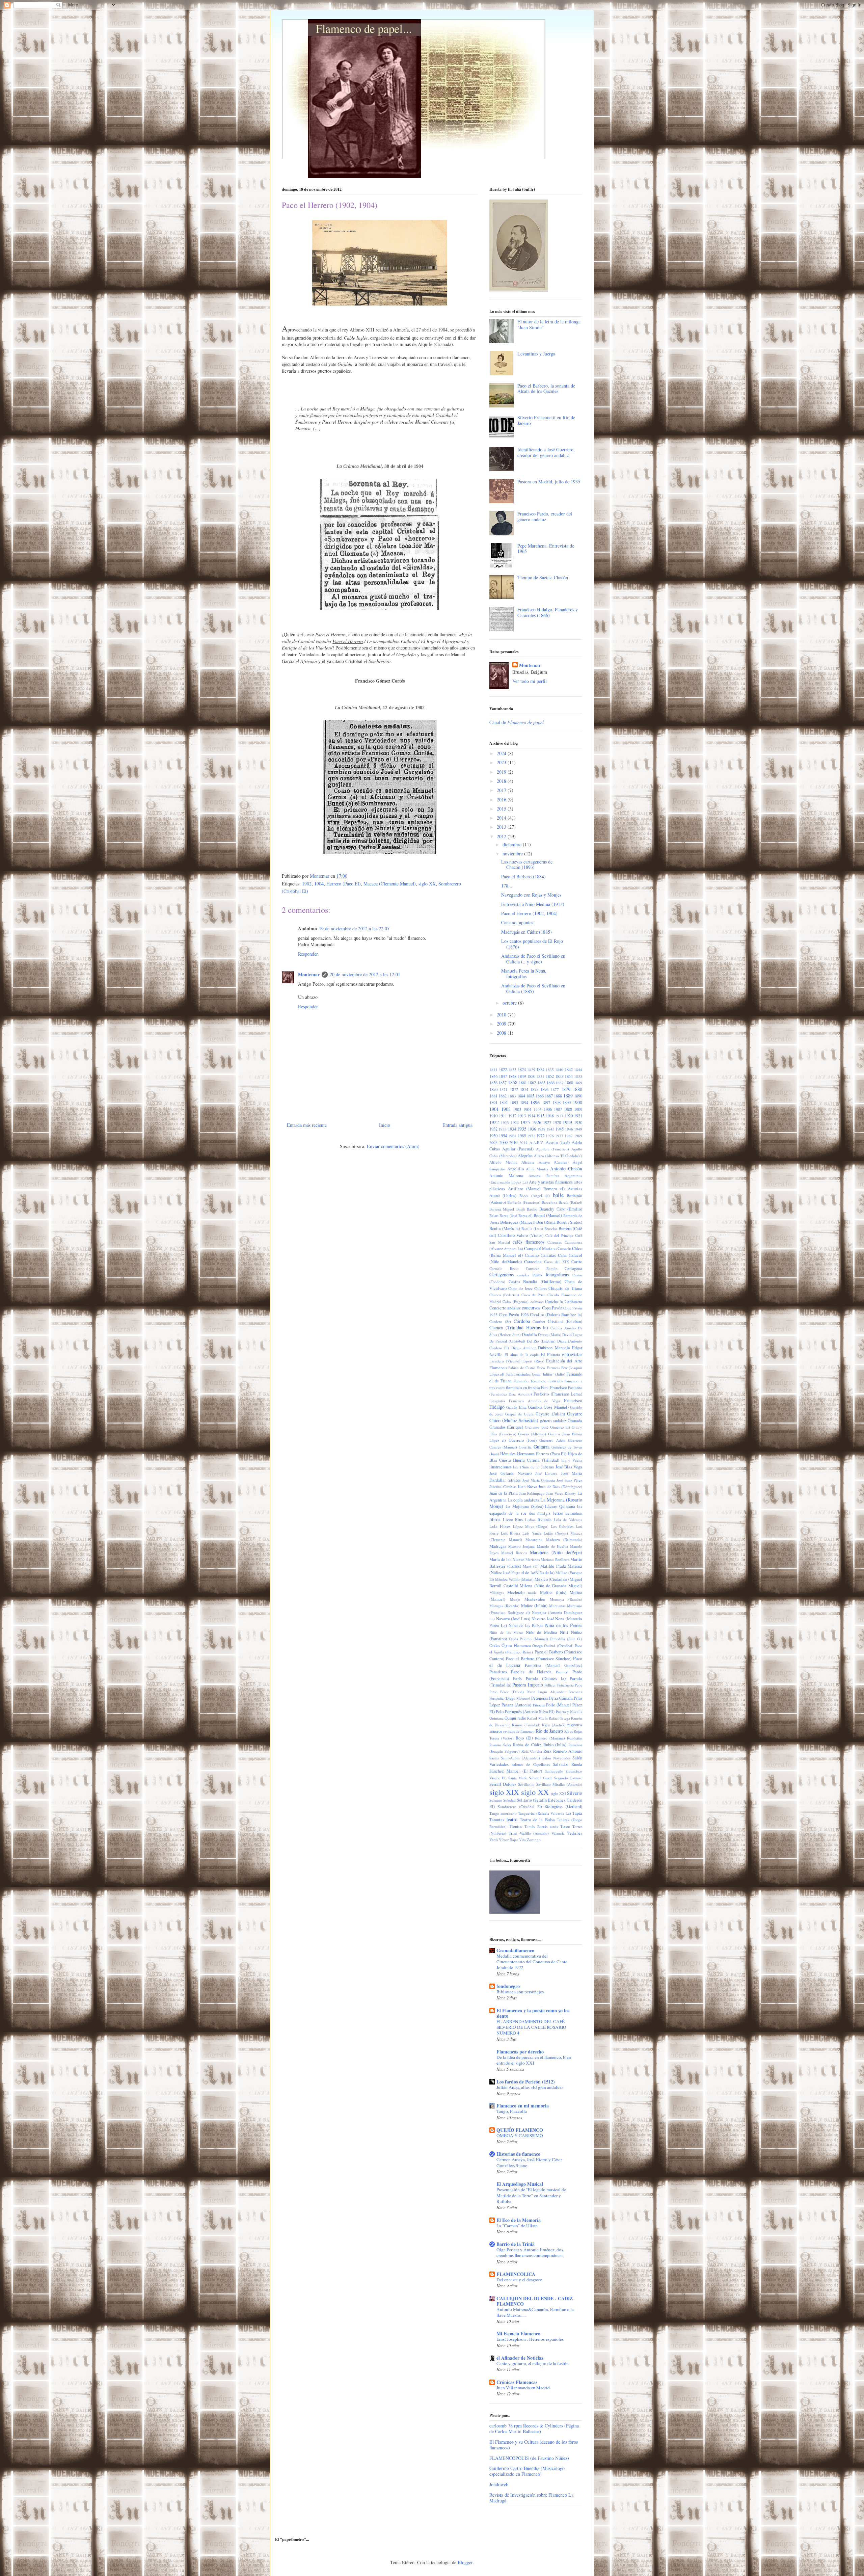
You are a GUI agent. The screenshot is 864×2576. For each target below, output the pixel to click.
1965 (522, 1136)
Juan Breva (528, 1486)
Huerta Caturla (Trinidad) (536, 1460)
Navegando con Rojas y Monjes (531, 895)
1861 (523, 1083)
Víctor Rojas (508, 1840)
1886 (540, 1096)
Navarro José (543, 1619)
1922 (494, 1122)
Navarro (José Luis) (513, 1619)
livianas (545, 1520)
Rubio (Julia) (555, 1745)
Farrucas (553, 1368)
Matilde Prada (553, 1566)
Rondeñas (575, 1738)
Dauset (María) (550, 1335)
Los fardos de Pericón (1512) (526, 2082)
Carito (577, 1262)
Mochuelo (516, 1592)
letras (558, 1513)
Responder (308, 954)
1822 (503, 1070)
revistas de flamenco (519, 1731)
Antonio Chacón (566, 1169)
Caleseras (555, 1242)
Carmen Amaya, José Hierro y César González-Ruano (529, 2162)
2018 (502, 781)
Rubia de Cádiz (527, 1745)
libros (495, 1519)
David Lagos (572, 1335)
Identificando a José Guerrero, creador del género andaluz (546, 452)
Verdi (494, 1840)
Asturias (575, 1189)
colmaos (537, 1302)
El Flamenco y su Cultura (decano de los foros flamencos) (534, 2445)
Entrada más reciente (307, 1125)
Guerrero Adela (552, 1440)
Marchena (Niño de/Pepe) (556, 1552)
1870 (493, 1090)
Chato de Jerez (520, 1288)
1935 (522, 1129)
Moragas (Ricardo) (504, 1606)
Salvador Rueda (568, 1764)
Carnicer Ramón (542, 1268)
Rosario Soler (500, 1745)
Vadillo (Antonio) (534, 1833)
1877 (555, 1090)
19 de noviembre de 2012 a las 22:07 (354, 928)
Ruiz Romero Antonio (563, 1751)
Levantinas (574, 1513)
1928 (557, 1123)
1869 (578, 1083)
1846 (493, 1076)
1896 (535, 1102)
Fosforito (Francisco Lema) (558, 1394)
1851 (540, 1076)
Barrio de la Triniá (516, 2244)
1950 (493, 1136)
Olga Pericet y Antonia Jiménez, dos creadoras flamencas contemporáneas (530, 2252)
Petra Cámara (561, 1698)
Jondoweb (499, 2484)
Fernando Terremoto (530, 1381)
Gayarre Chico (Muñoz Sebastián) (536, 1417)
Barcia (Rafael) (570, 1202)
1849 (522, 1076)
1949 (578, 1129)
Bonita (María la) (505, 1229)
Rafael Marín (537, 1718)
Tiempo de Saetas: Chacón (543, 577)
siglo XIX (504, 1792)
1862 (532, 1083)
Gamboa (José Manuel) (548, 1407)
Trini (513, 1833)
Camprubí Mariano (540, 1249)
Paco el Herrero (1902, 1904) (529, 913)
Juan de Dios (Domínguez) (560, 1486)
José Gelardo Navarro (510, 1473)
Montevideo (535, 1599)
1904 (319, 884)
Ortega (537, 1645)
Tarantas (497, 1820)
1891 (493, 1103)
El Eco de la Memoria (519, 2220)
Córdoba (522, 1321)
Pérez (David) (512, 1692)
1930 (578, 1123)
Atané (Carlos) (503, 1196)
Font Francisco (554, 1388)
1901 (494, 1109)
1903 (517, 1109)
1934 (512, 1129)
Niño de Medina (542, 1632)
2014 (502, 818)
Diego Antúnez (524, 1348)
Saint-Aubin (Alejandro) (520, 1758)
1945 (560, 1129)
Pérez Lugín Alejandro (546, 1692)
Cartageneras (502, 1274)
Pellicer (550, 1685)
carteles (523, 1275)
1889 (568, 1096)
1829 (531, 1070)
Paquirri (562, 1672)
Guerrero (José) (523, 1440)
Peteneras (540, 1698)
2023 (502, 762)
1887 (549, 1096)
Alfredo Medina (503, 1162)
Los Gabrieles (562, 1526)
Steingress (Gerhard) (563, 1807)
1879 (566, 1089)
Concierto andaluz (505, 1308)
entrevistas (572, 1354)
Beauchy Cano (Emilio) (561, 1209)
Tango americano (503, 1813)
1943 (550, 1129)
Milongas (497, 1592)
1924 (515, 1123)
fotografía (497, 1401)
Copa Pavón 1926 (514, 1315)
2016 (502, 800)
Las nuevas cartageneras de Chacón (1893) (527, 865)
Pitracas (539, 1705)
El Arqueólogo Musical (520, 2184)
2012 (502, 836)
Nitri (564, 1632)
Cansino (532, 1255)
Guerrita (525, 1447)
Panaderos (498, 1672)
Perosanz (575, 1692)
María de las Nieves (507, 1559)
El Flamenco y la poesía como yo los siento (533, 2013)
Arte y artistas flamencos (551, 1182)
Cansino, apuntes (517, 922)
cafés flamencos (529, 1242)
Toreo (565, 1826)
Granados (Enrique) (506, 1427)
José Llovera (546, 1473)
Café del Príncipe (559, 1235)
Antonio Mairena (506, 1176)
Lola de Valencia (568, 1520)
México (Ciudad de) (552, 1579)
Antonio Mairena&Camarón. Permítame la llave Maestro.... (535, 2312)
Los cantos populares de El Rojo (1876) (532, 944)
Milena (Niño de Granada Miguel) (551, 1586)
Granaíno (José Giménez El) (547, 1427)
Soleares (496, 1800)
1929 (567, 1122)
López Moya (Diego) (531, 1526)
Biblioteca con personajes (520, 1992)
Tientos (516, 1826)
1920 (569, 1116)
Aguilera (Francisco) (553, 1149)
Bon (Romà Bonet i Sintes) (559, 1222)
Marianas (533, 1559)
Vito (522, 1840)
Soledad (509, 1800)
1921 (578, 1116)
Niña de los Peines (564, 1625)
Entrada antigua (457, 1125)
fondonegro (508, 1986)
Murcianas (557, 1606)
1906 (548, 1109)
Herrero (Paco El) (344, 884)
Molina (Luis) (553, 1592)
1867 (560, 1083)
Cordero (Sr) (500, 1321)
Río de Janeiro (549, 1731)
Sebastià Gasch (541, 1778)
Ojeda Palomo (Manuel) (529, 1639)
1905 (538, 1109)
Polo (500, 1712)
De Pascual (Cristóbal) (507, 1341)
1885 (530, 1096)
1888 (558, 1096)
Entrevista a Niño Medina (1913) (533, 904)
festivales (556, 1381)
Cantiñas (548, 1255)
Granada (575, 1421)
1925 (525, 1122)
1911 (503, 1116)
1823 (512, 1070)
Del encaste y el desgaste (519, 2280)
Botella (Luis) (532, 1229)
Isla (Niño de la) (526, 1467)
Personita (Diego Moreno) (510, 1698)
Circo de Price (534, 1295)
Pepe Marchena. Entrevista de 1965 (546, 549)
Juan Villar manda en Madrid (523, 2388)
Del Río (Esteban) (541, 1341)
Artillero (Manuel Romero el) (536, 1189)
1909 (578, 1109)
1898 (557, 1103)
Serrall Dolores (503, 1784)
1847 (503, 1076)
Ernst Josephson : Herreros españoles (530, 2339)
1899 (567, 1103)
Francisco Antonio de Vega (534, 1401)
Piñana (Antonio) (516, 1705)
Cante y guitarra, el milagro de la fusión (533, 2363)
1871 (504, 1090)
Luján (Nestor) (556, 1533)
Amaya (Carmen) (554, 1162)
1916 (550, 1116)
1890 (578, 1096)
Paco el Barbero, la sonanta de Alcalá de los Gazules (546, 389)
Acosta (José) (558, 1143)
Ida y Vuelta (572, 1460)
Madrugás (498, 1546)
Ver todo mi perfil (530, 681)
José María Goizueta (539, 1480)
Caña (562, 1255)
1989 (578, 1136)
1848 (512, 1076)
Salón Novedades (556, 1758)
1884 (521, 1096)
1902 (307, 884)
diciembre (513, 844)
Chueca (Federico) (504, 1295)
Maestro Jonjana (521, 1546)
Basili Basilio (527, 1209)
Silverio (575, 1793)
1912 (512, 1116)
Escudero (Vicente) (505, 1361)
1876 (544, 1090)
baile (558, 1195)
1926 (537, 1122)
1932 (493, 1129)
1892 (504, 1103)
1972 (540, 1136)
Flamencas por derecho (520, 2052)
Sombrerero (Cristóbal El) (520, 1807)
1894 (524, 1103)
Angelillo (516, 1169)
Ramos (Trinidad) (526, 1725)
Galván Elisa (516, 1407)
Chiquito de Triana (565, 1288)
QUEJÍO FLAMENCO (520, 2130)
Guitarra (542, 1447)
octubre (510, 1003)
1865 (541, 1083)
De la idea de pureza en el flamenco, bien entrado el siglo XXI (534, 2060)
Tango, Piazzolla (512, 2111)
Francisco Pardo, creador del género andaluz (545, 516)
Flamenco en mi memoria (523, 2106)
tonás (554, 1826)
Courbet (539, 1321)
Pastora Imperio (528, 1685)
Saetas (494, 1758)
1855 (578, 1076)
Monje (515, 1599)
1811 (493, 1070)
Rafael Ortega (559, 1718)
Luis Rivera (510, 1533)
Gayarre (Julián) (550, 1414)
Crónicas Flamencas (517, 2382)
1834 (540, 1070)
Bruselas (551, 1229)
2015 (502, 809)
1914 (531, 1116)
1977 (559, 1136)
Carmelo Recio (504, 1268)
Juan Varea (555, 1493)
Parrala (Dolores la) (546, 1679)
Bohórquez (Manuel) (518, 1222)
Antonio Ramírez (544, 1176)
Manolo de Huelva (552, 1546)
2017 (502, 790)
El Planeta (551, 1355)
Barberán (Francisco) (524, 1202)
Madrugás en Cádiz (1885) (526, 932)
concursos (531, 1308)
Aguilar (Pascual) (518, 1149)
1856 (493, 1083)
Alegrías (525, 1156)
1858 (513, 1082)
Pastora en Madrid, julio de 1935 (549, 482)
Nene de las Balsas (526, 1626)
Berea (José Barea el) (516, 1215)
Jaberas (547, 1467)
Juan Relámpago (532, 1493)
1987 (569, 1136)
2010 (502, 1015)
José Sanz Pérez (569, 1480)
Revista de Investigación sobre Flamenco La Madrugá (531, 2498)
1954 (503, 1136)
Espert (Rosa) (533, 1361)
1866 (550, 1083)
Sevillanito (526, 1784)
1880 (577, 1089)
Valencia (558, 1833)
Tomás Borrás (536, 1826)
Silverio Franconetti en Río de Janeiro (546, 420)
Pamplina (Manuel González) (553, 1665)
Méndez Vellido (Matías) (514, 1579)
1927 (547, 1123)
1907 (558, 1109)
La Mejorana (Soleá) (524, 1506)
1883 (512, 1096)
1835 (550, 1070)
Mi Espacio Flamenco (518, 2333)
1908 (568, 1109)
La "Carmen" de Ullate (517, 2226)
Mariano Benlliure (555, 1559)
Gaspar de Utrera (520, 1414)
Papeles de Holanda (531, 1672)
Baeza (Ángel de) (535, 1196)
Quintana (496, 1718)
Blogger (465, 2562)
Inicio (385, 1125)
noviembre (513, 854)
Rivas (569, 1731)
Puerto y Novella (569, 1712)
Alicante (528, 1162)
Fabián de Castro (522, 1368)
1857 (503, 1083)
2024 (502, 753)
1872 (514, 1090)
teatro (512, 1819)
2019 (502, 772)
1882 (503, 1096)
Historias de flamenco (518, 2154)
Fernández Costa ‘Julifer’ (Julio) (540, 1374)
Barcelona (549, 1202)
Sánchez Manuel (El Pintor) (516, 1771)
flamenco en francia (523, 1388)
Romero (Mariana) (550, 1738)
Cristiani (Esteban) (565, 1321)
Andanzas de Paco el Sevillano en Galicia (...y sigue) (533, 959)
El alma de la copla (522, 1355)
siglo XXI (558, 1793)
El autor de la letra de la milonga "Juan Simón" (549, 324)
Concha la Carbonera (564, 1302)
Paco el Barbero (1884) (523, 877)
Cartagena (573, 1268)
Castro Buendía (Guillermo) (535, 1282)
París (517, 1679)
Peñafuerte (565, 1685)
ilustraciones (501, 1467)
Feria (509, 1374)
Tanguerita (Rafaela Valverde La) (545, 1813)
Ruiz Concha (532, 1751)
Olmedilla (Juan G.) (566, 1639)
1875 (534, 1090)
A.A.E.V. (537, 1143)
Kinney (570, 1493)
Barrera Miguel (502, 1209)
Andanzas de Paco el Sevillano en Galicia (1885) (533, 988)
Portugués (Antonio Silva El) (530, 1712)
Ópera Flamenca (516, 1645)
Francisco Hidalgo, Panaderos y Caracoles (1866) (548, 612)
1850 (531, 1076)
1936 (532, 1129)
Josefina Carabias (503, 1486)
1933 (503, 1129)
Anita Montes (537, 1169)
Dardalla (529, 1335)
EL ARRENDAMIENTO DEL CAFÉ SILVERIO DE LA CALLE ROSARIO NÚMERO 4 (531, 2027)
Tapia (577, 1813)
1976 (550, 1136)
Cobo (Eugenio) (516, 1302)
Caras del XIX (557, 1262)
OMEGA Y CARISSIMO (520, 2135)
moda (532, 1592)
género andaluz (553, 1421)
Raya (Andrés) (554, 1725)
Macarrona (534, 1539)
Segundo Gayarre (568, 1778)
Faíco (541, 1368)
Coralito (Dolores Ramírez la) (556, 1315)
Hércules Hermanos (517, 1454)
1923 (505, 1123)
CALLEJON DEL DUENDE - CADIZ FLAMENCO (535, 2301)
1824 (522, 1070)
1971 (531, 1136)
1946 (569, 1129)
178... (507, 886)
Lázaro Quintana (560, 1506)
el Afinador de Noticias (520, 2358)
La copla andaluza (523, 1500)
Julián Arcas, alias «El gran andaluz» (530, 2087)
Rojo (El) (524, 1738)
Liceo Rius (513, 1520)
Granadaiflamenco (515, 1950)
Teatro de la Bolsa (537, 1820)
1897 (546, 1103)
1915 (540, 1116)
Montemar (309, 974)
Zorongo (534, 1840)
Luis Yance (532, 1533)
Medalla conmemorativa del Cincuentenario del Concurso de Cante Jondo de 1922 (532, 1962)
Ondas (495, 1645)
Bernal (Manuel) (548, 1215)
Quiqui (510, 1718)
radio (522, 1718)
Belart (494, 1215)
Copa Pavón (552, 1308)
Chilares (541, 1288)
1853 (559, 1076)
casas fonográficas (551, 1274)
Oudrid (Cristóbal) (559, 1645)
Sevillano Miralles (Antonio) (559, 1784)
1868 (569, 1083)
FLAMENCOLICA (516, 2274)
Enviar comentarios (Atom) (393, 1146)
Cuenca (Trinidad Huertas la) (519, 1327)
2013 (502, 827)
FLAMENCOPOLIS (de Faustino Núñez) (529, 2458)
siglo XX (427, 884)
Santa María (518, 1778)
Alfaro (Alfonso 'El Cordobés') (558, 1156)
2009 (502, 1024)
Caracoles (533, 1262)
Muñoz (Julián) (534, 1606)
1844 (578, 1070)
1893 (514, 1103)
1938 (541, 1129)
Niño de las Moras (506, 1632)
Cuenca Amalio (563, 1328)
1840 (559, 1070)
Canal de (517, 722)
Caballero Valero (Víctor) (521, 1235)
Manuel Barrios (514, 1553)
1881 (493, 1096)
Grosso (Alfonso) (532, 1434)
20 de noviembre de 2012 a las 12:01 (365, 974)
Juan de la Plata (504, 1493)
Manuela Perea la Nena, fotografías (524, 974)
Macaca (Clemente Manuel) (390, 884)
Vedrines (575, 1833)
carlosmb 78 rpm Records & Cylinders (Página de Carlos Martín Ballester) (534, 2428)
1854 (569, 1076)
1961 (512, 1136)
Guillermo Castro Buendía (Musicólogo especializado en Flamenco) (527, 2471)
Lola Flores (500, 1526)
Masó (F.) (531, 1566)
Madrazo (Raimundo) (564, 1539)
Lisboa (530, 1520)
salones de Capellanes (531, 1764)
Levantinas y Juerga (536, 354)
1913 (522, 1116)
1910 (493, 1116)
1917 (559, 1116)
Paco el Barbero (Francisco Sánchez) (539, 1659)
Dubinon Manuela (554, 1348)
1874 (524, 1090)
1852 (550, 1076)
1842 (569, 1070)
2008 (502, 1033)
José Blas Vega (569, 1467)
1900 (577, 1102)
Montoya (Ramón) (566, 1599)
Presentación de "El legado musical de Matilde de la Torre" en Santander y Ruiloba (531, 2195)
